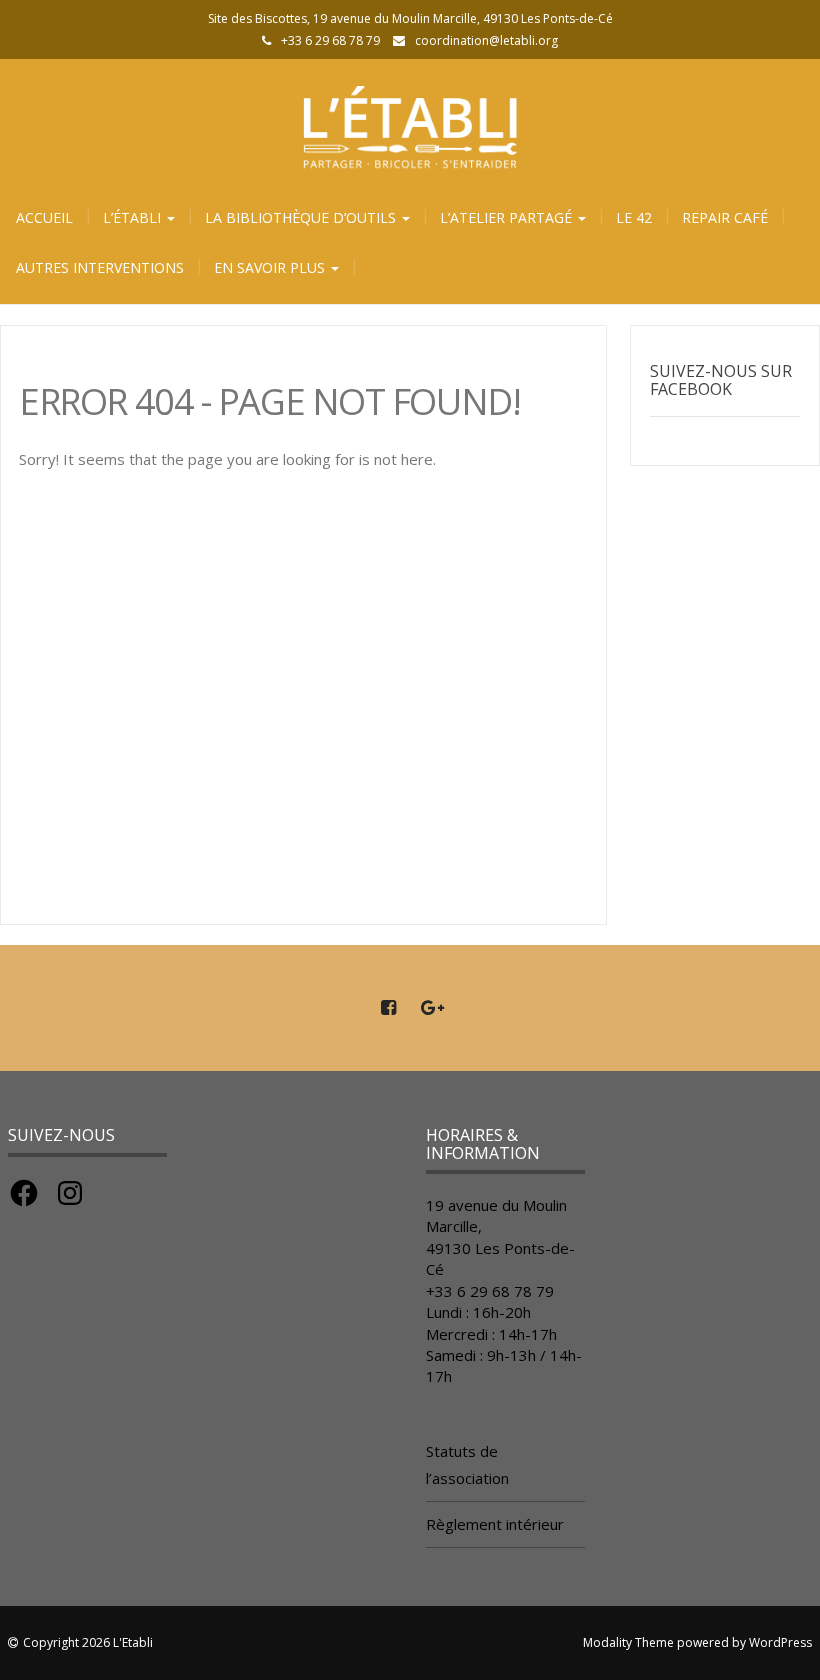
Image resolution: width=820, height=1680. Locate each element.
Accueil (44, 217)
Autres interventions (100, 267)
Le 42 (634, 217)
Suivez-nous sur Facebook (721, 380)
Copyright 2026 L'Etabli (88, 1642)
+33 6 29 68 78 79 (490, 1291)
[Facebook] (388, 1008)
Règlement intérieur (495, 1524)
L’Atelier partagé (508, 217)
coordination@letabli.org (486, 40)
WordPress (780, 1642)
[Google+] (432, 1008)
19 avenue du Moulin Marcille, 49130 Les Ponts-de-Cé (500, 1237)
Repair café (725, 217)
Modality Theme (628, 1642)
